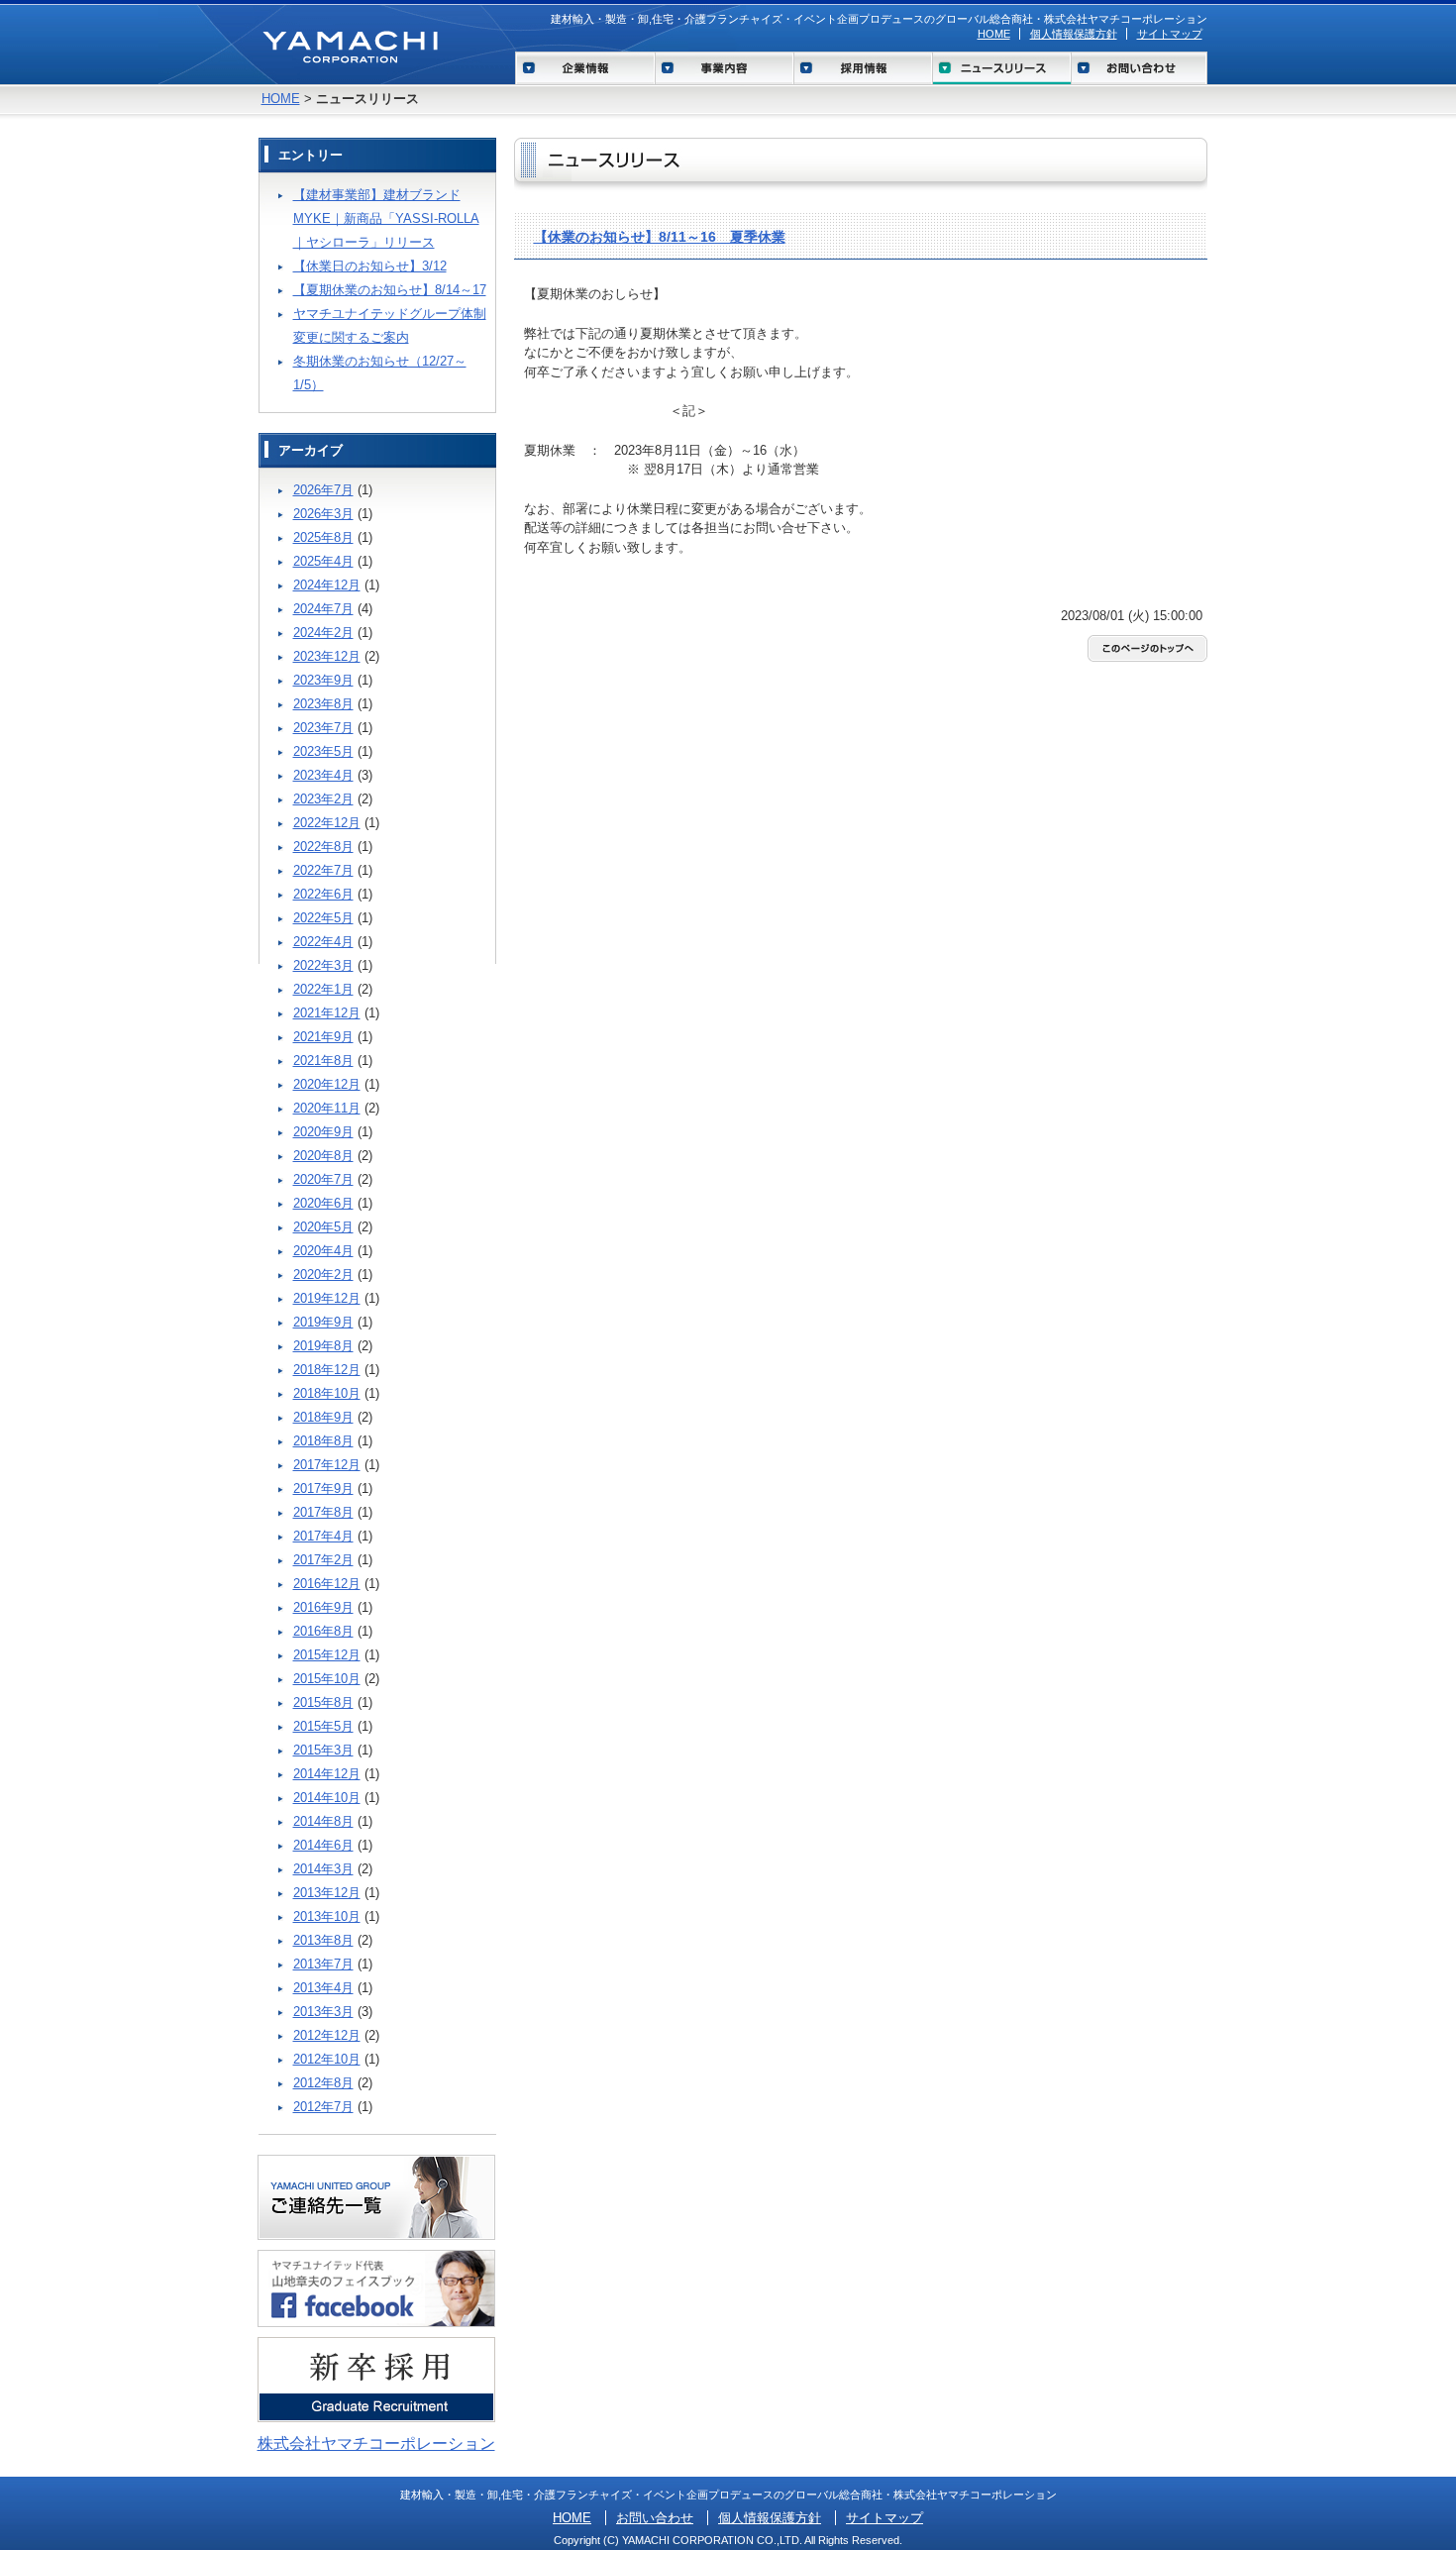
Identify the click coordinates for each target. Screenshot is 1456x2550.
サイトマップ (1170, 34)
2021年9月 (323, 1037)
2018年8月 (323, 1441)
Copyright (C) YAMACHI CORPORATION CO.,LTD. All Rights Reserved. (728, 2540)
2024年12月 (327, 585)
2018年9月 (323, 1417)
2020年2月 (323, 1275)
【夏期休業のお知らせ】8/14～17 (390, 290)
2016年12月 (327, 1584)
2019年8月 (323, 1346)
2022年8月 (323, 847)
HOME (994, 34)
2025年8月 (323, 537)
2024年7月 (323, 609)
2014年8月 (323, 1821)
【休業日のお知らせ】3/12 (370, 266)
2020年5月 (323, 1227)
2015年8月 (323, 1702)
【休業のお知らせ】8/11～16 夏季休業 (660, 237)
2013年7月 (323, 1964)
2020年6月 (323, 1203)
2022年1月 (323, 989)
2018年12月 (327, 1370)
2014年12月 (327, 1774)
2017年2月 (323, 1560)
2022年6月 (323, 894)
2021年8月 (323, 1061)
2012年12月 (327, 2035)
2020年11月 (327, 1108)
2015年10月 (327, 1679)
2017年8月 (323, 1512)
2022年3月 (323, 965)
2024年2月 (323, 633)
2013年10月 (327, 1916)
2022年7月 (323, 870)
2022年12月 (327, 823)
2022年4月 (323, 942)
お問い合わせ (655, 2518)
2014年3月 (323, 1869)
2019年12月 (327, 1298)
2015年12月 (327, 1655)
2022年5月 (323, 918)
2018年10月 (327, 1393)
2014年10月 (327, 1798)
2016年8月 (323, 1631)
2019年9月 (323, 1322)
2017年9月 (323, 1488)
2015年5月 (323, 1726)
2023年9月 (323, 680)
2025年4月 (323, 561)
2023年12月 (327, 656)
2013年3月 (323, 2012)
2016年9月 (323, 1607)
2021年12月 (327, 1013)
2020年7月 (323, 1179)
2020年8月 (323, 1156)
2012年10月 (327, 2059)
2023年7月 (323, 728)
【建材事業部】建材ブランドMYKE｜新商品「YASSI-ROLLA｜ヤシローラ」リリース (386, 218)
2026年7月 (323, 490)
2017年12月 (327, 1465)
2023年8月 (323, 704)
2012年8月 (323, 2083)
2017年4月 (323, 1536)
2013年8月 (323, 1940)
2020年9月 (323, 1132)
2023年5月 (323, 751)
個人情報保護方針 (1074, 34)
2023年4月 (323, 775)
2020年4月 (323, 1251)
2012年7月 (323, 2107)
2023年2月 (323, 799)
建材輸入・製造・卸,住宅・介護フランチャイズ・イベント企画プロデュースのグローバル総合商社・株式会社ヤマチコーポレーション (879, 19)
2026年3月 (323, 514)
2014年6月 (323, 1845)
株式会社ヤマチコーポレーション (376, 2444)
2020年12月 (327, 1084)
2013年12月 (327, 1893)
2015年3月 (323, 1750)
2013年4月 (323, 1988)
